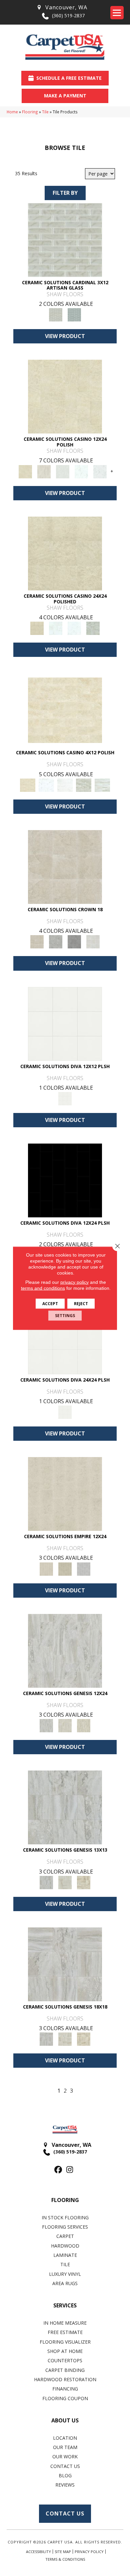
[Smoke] (74, 941)
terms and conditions (43, 1288)
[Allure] (65, 396)
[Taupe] (84, 1725)
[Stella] (93, 628)
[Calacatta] (81, 471)
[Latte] (65, 1568)
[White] (93, 941)
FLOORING (65, 2200)
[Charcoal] (65, 1180)
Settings (65, 1315)
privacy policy (74, 1282)
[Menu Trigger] (117, 13)
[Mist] (65, 239)
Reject (81, 1303)
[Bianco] (63, 471)
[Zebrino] (102, 785)
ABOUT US (65, 2420)
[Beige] (65, 866)
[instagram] (70, 2170)
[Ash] (44, 471)
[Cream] (65, 1494)
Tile (45, 112)
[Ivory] (65, 1725)
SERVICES (65, 2305)
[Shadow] (74, 314)
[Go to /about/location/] (62, 7)
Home (12, 112)
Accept (50, 1303)
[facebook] (58, 2170)
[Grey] (56, 941)
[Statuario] (100, 471)
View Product (65, 336)
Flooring (30, 112)
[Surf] (84, 1568)
